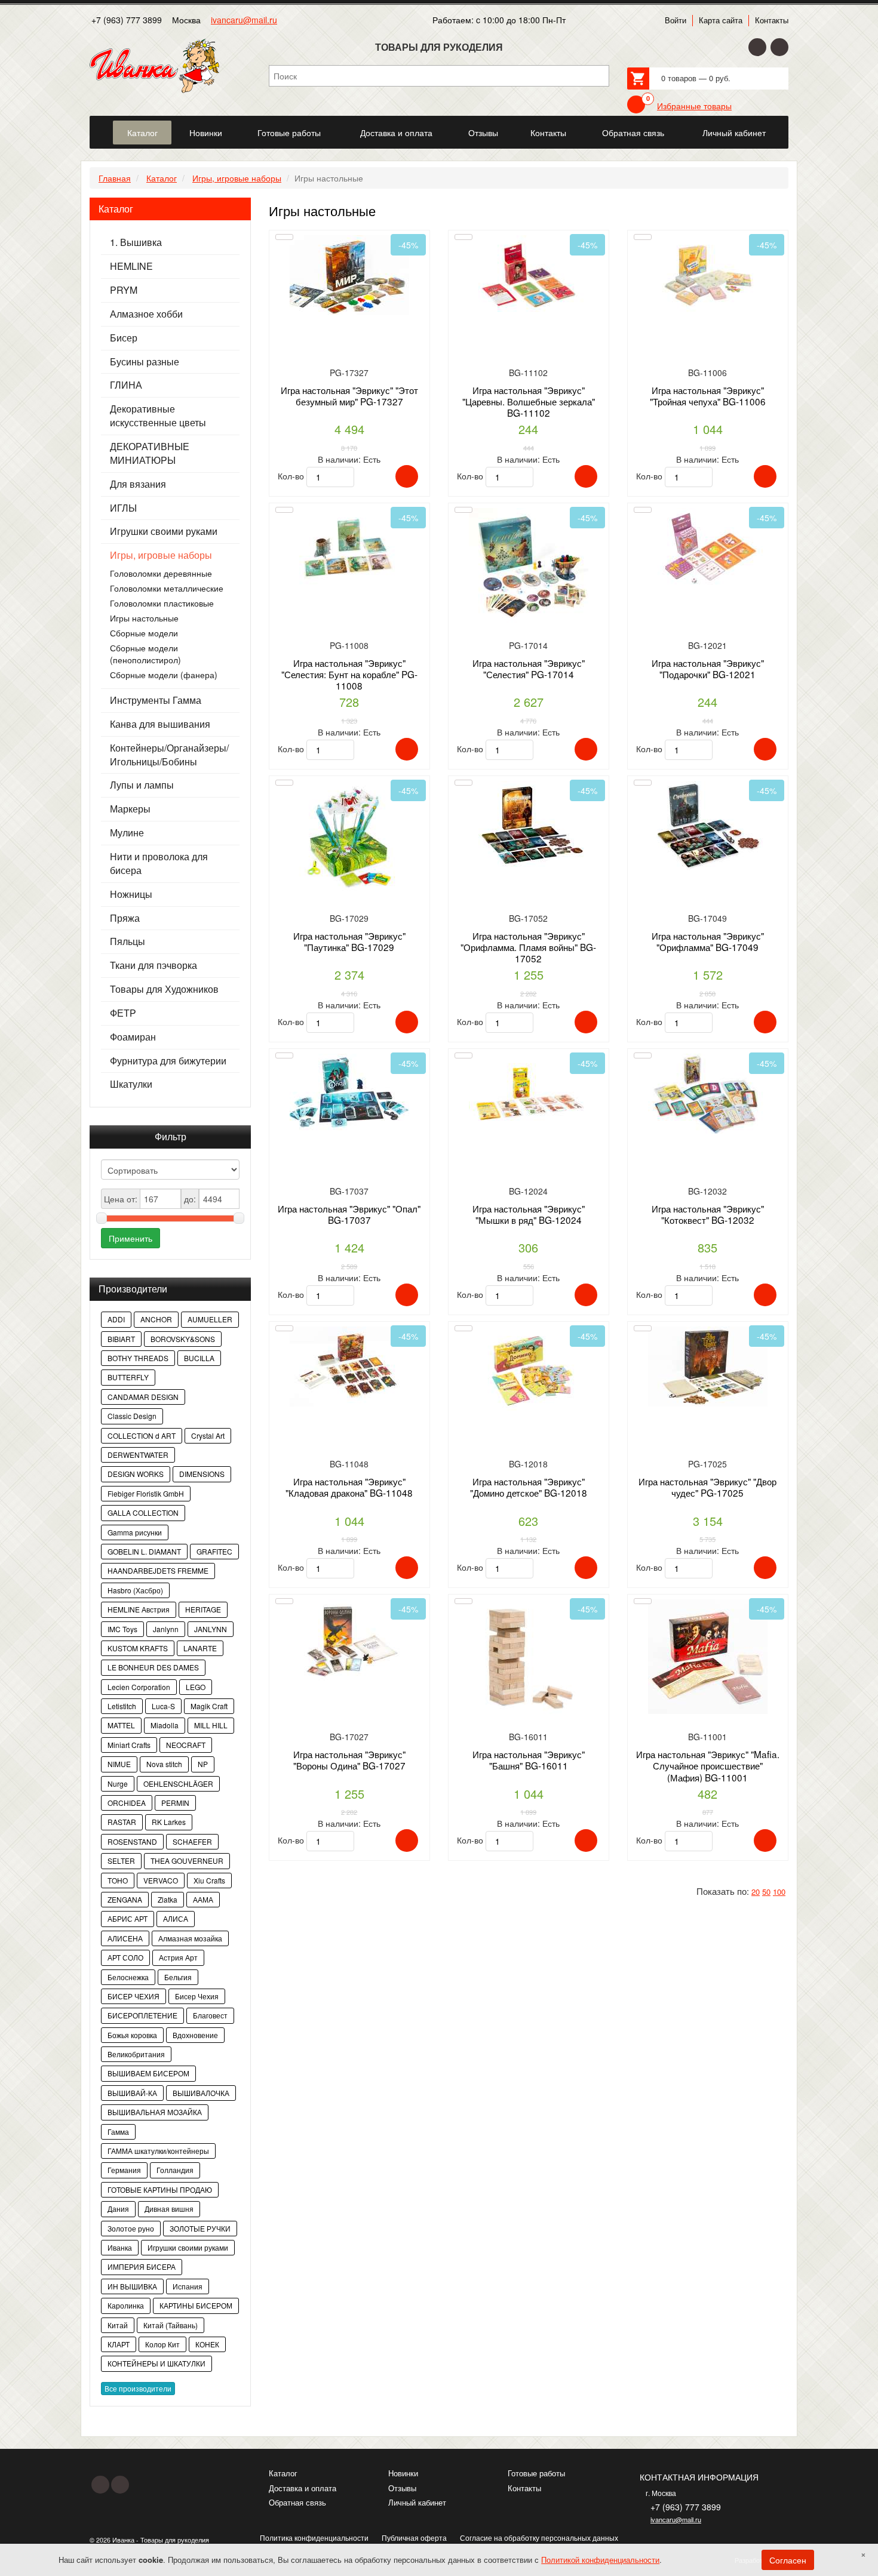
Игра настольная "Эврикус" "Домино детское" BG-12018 (529, 1487)
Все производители (138, 2388)
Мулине (127, 833)
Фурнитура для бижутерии (168, 1061)
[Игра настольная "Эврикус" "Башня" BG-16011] (529, 1664)
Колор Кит (162, 2344)
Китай (118, 2325)
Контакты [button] (548, 133)
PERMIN (175, 1803)
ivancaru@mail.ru (244, 20)
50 (766, 1892)
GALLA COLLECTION (143, 1512)
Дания (118, 2209)
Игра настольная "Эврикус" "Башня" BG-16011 (529, 1760)
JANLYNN (211, 1629)
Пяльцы (128, 941)
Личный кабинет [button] (734, 133)
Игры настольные (144, 618)
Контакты (772, 20)
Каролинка (126, 2305)
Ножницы (131, 894)
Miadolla (165, 1725)
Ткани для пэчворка (154, 965)
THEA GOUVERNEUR (187, 1861)
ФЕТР (123, 1013)
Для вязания (138, 484)
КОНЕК (207, 2344)
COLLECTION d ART (142, 1435)
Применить (131, 1238)
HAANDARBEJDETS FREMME (158, 1570)
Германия (124, 2170)
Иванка (120, 2247)
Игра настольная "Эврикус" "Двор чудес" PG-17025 (707, 1487)
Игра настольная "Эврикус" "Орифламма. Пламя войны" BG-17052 (528, 947)
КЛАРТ (119, 2344)
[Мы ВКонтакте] (779, 47)
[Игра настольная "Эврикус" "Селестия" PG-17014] (529, 572)
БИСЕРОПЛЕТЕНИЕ (142, 2015)
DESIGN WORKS (136, 1474)
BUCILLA (199, 1358)
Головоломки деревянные (161, 573)
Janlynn (166, 1629)
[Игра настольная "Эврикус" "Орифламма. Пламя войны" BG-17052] (529, 845)
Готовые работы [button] (289, 133)
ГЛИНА (126, 385)
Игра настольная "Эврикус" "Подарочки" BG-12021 (708, 668)
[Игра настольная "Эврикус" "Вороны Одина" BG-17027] (349, 1664)
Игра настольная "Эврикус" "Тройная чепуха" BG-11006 (708, 396)
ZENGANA (125, 1899)
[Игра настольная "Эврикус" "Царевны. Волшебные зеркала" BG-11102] (529, 299)
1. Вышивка (136, 242)
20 (756, 1892)
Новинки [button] (206, 133)
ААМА (203, 1899)
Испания (188, 2286)
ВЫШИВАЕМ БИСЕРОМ (148, 2073)
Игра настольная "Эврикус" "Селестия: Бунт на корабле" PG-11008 (349, 674)
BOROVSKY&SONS (183, 1339)
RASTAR (122, 1822)
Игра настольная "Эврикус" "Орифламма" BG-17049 (708, 941)
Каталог (162, 178)
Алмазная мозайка (190, 1938)
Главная (115, 178)
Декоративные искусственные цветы (158, 416)
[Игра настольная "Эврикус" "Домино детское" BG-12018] (529, 1391)
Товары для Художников (164, 989)
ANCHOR (156, 1319)
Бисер (124, 338)
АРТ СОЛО (125, 1957)
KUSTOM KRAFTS (138, 1648)
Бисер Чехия (197, 1996)
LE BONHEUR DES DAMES (153, 1667)
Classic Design (132, 1416)
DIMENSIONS (202, 1474)
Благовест (210, 2015)
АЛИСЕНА (125, 1938)
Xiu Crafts (209, 1880)
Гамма (118, 2132)
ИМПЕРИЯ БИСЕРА (142, 2266)
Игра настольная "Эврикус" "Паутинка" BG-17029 (349, 941)
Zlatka (168, 1899)
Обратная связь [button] (633, 133)
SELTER (121, 1861)
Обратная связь (297, 2502)
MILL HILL (211, 1725)
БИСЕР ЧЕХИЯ (133, 1996)
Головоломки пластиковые (162, 603)
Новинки (403, 2473)
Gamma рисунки (135, 1532)
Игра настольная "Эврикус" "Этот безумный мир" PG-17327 (349, 396)
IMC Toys (122, 1629)
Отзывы (402, 2488)
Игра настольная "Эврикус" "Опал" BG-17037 (349, 1214)
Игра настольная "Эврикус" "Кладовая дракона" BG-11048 (349, 1487)
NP (203, 1764)
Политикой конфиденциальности (600, 2560)
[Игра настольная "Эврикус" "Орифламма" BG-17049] (708, 845)
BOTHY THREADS (138, 1358)
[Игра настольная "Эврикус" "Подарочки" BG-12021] (708, 572)
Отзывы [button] (483, 133)
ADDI (116, 1319)
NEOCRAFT (186, 1745)
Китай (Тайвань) (171, 2325)
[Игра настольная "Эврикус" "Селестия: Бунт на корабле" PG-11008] (349, 572)
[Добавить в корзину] (407, 476)
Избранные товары (694, 106)
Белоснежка (128, 1977)
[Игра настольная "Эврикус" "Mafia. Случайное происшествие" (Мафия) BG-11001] (708, 1664)
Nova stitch (164, 1764)
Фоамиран (133, 1037)
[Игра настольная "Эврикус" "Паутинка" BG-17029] (349, 845)
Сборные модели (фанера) (164, 675)
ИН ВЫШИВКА (132, 2286)
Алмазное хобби (146, 314)
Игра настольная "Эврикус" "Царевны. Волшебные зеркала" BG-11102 (529, 401)
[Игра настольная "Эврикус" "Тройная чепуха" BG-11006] (708, 299)
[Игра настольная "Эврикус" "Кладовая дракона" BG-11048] (349, 1391)
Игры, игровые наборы (237, 178)
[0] (636, 104)
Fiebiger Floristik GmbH (146, 1493)
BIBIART (121, 1339)
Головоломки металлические (167, 588)
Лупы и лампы (142, 785)
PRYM (124, 290)
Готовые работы (536, 2473)
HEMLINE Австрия (139, 1609)
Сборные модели (144, 633)
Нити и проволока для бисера (159, 864)
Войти (676, 20)
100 (779, 1892)
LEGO (196, 1687)
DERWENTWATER (138, 1455)
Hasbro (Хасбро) (135, 1590)
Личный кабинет (417, 2502)
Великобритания (136, 2054)
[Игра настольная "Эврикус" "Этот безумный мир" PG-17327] (349, 299)
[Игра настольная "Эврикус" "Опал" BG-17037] (349, 1118)
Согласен (788, 2560)
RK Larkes (169, 1822)
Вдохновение (195, 2035)
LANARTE (200, 1648)
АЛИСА (176, 1918)
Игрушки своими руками (164, 531)
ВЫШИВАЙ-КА (132, 2093)
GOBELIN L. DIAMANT (144, 1551)
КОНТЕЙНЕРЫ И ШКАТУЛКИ (156, 2363)
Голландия (175, 2170)
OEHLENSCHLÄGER (178, 1783)
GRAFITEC (214, 1551)
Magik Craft (209, 1706)
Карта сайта (721, 20)
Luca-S (163, 1706)
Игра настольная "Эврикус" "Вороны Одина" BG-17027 (349, 1760)
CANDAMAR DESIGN (143, 1397)
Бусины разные (145, 362)
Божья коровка (132, 2035)
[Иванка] (100, 126)
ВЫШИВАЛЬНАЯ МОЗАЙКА (155, 2112)
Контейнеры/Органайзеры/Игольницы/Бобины (169, 755)
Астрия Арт (178, 1957)
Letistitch (122, 1706)
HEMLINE (131, 266)
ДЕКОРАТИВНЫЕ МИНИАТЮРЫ (150, 453)
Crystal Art (208, 1435)
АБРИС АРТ (128, 1918)
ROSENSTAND (132, 1841)
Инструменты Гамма (156, 700)
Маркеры (130, 809)
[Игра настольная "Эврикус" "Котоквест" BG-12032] (708, 1118)
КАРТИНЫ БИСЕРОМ (196, 2305)
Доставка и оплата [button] (396, 133)
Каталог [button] (142, 133)
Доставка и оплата (303, 2488)
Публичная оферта (414, 2537)
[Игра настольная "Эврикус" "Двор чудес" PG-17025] (708, 1391)
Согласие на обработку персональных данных (539, 2537)
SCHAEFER (192, 1841)
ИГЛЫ (123, 508)
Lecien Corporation (139, 1687)
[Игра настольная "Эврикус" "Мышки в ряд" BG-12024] (529, 1118)
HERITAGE (203, 1609)
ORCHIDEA (127, 1803)
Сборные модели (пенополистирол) (145, 654)
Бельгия (178, 1977)
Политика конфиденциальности (314, 2537)
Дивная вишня (169, 2209)
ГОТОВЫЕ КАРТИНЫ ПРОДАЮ (160, 2189)
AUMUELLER (210, 1319)
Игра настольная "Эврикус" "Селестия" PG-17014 (529, 668)
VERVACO (161, 1880)
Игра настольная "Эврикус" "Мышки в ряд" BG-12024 (529, 1214)
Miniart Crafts (129, 1745)
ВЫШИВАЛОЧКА (201, 2093)
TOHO (118, 1880)
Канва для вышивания (160, 724)
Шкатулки (131, 1084)
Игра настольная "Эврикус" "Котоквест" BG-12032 (708, 1214)
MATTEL (121, 1725)
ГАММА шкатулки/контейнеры (158, 2151)
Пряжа (125, 918)
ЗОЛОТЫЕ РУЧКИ (200, 2228)
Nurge (118, 1783)
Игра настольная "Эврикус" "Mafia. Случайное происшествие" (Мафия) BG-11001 (708, 1766)
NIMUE (119, 1764)
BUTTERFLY (128, 1377)
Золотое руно (131, 2228)
